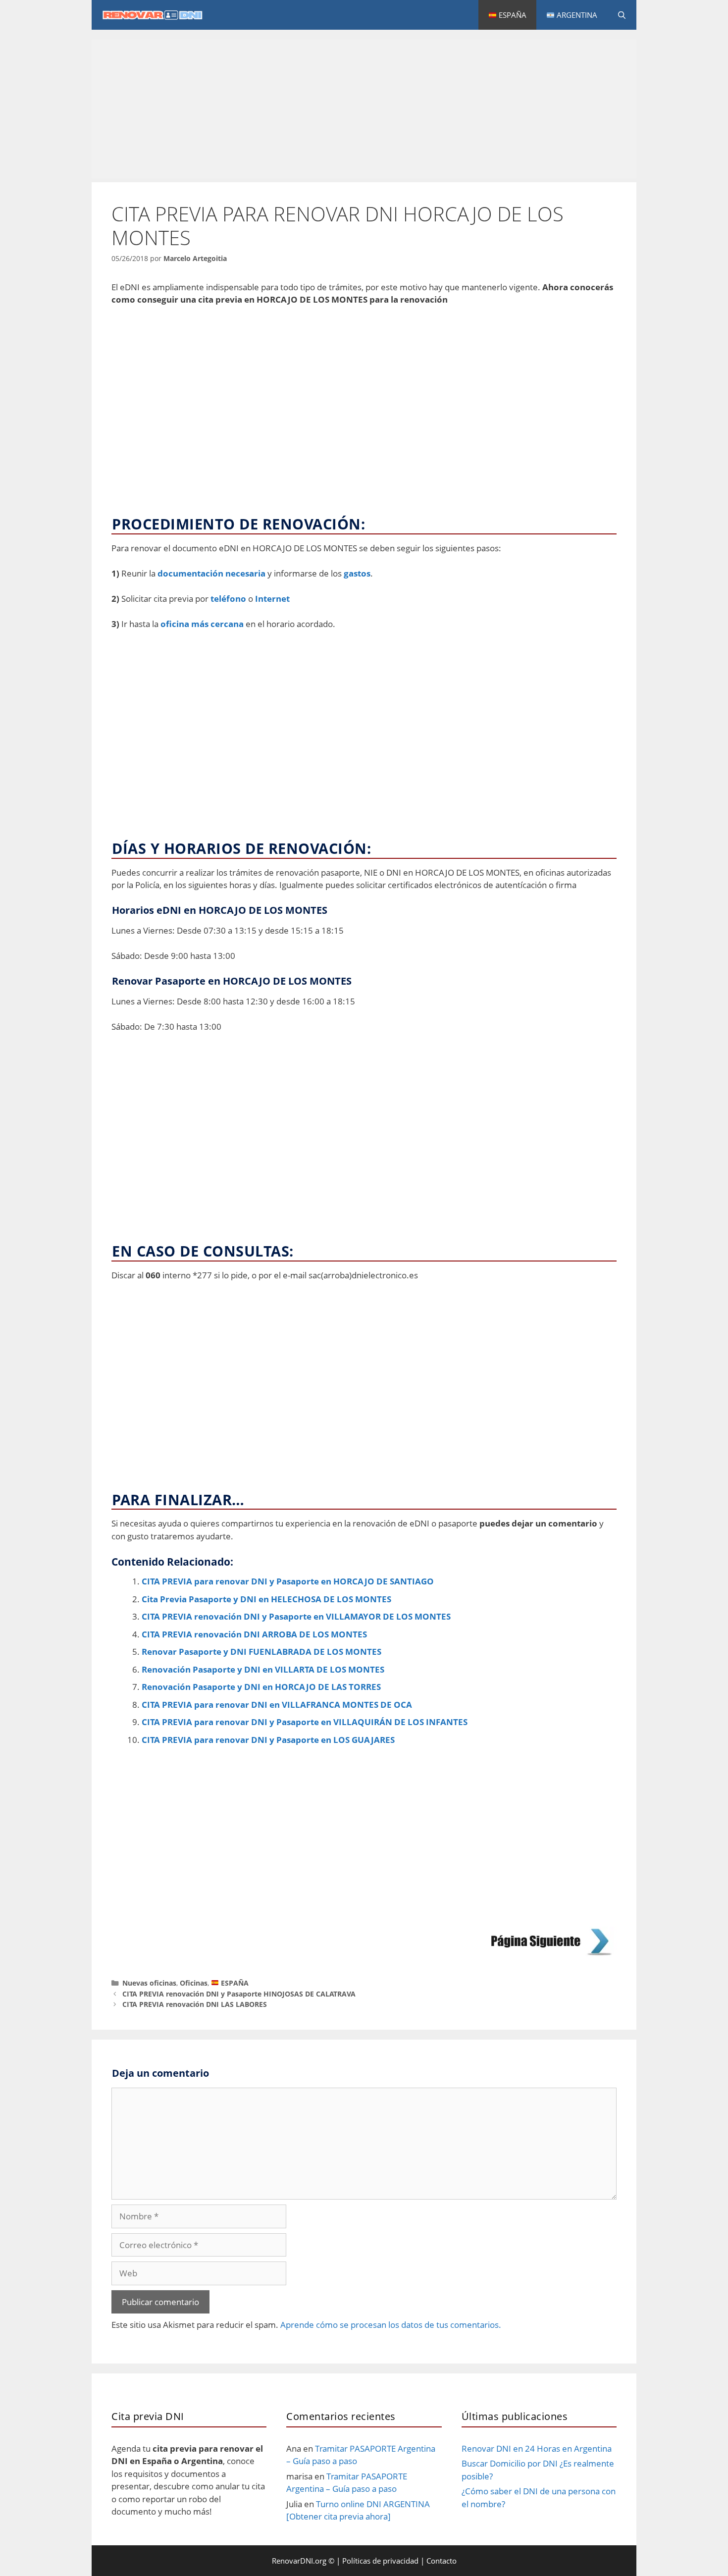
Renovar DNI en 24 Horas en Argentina (537, 2448)
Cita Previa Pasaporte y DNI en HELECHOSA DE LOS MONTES (266, 1599)
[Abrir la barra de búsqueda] (622, 15)
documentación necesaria (211, 573)
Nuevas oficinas (149, 1983)
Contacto (442, 2561)
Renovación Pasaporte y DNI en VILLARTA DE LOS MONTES (263, 1669)
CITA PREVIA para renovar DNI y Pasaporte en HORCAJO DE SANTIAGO (288, 1581)
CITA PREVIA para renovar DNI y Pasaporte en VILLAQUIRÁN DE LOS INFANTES (305, 1722)
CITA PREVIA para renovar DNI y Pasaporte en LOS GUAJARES (268, 1740)
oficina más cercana (202, 624)
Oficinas (194, 1983)
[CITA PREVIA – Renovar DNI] (158, 15)
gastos (357, 573)
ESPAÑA (512, 15)
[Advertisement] (364, 109)
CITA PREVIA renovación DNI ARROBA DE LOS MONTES (254, 1634)
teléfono (228, 599)
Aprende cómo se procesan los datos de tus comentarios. (391, 2325)
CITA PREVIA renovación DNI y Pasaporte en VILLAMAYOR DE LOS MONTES (296, 1616)
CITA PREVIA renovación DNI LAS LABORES (195, 2004)
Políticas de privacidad (380, 2561)
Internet (272, 599)
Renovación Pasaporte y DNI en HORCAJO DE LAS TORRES (261, 1687)
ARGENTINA (576, 15)
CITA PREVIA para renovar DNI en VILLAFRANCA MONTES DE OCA (277, 1705)
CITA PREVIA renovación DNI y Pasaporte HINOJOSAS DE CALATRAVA (239, 1994)
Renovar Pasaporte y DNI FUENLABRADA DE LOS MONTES (261, 1652)
